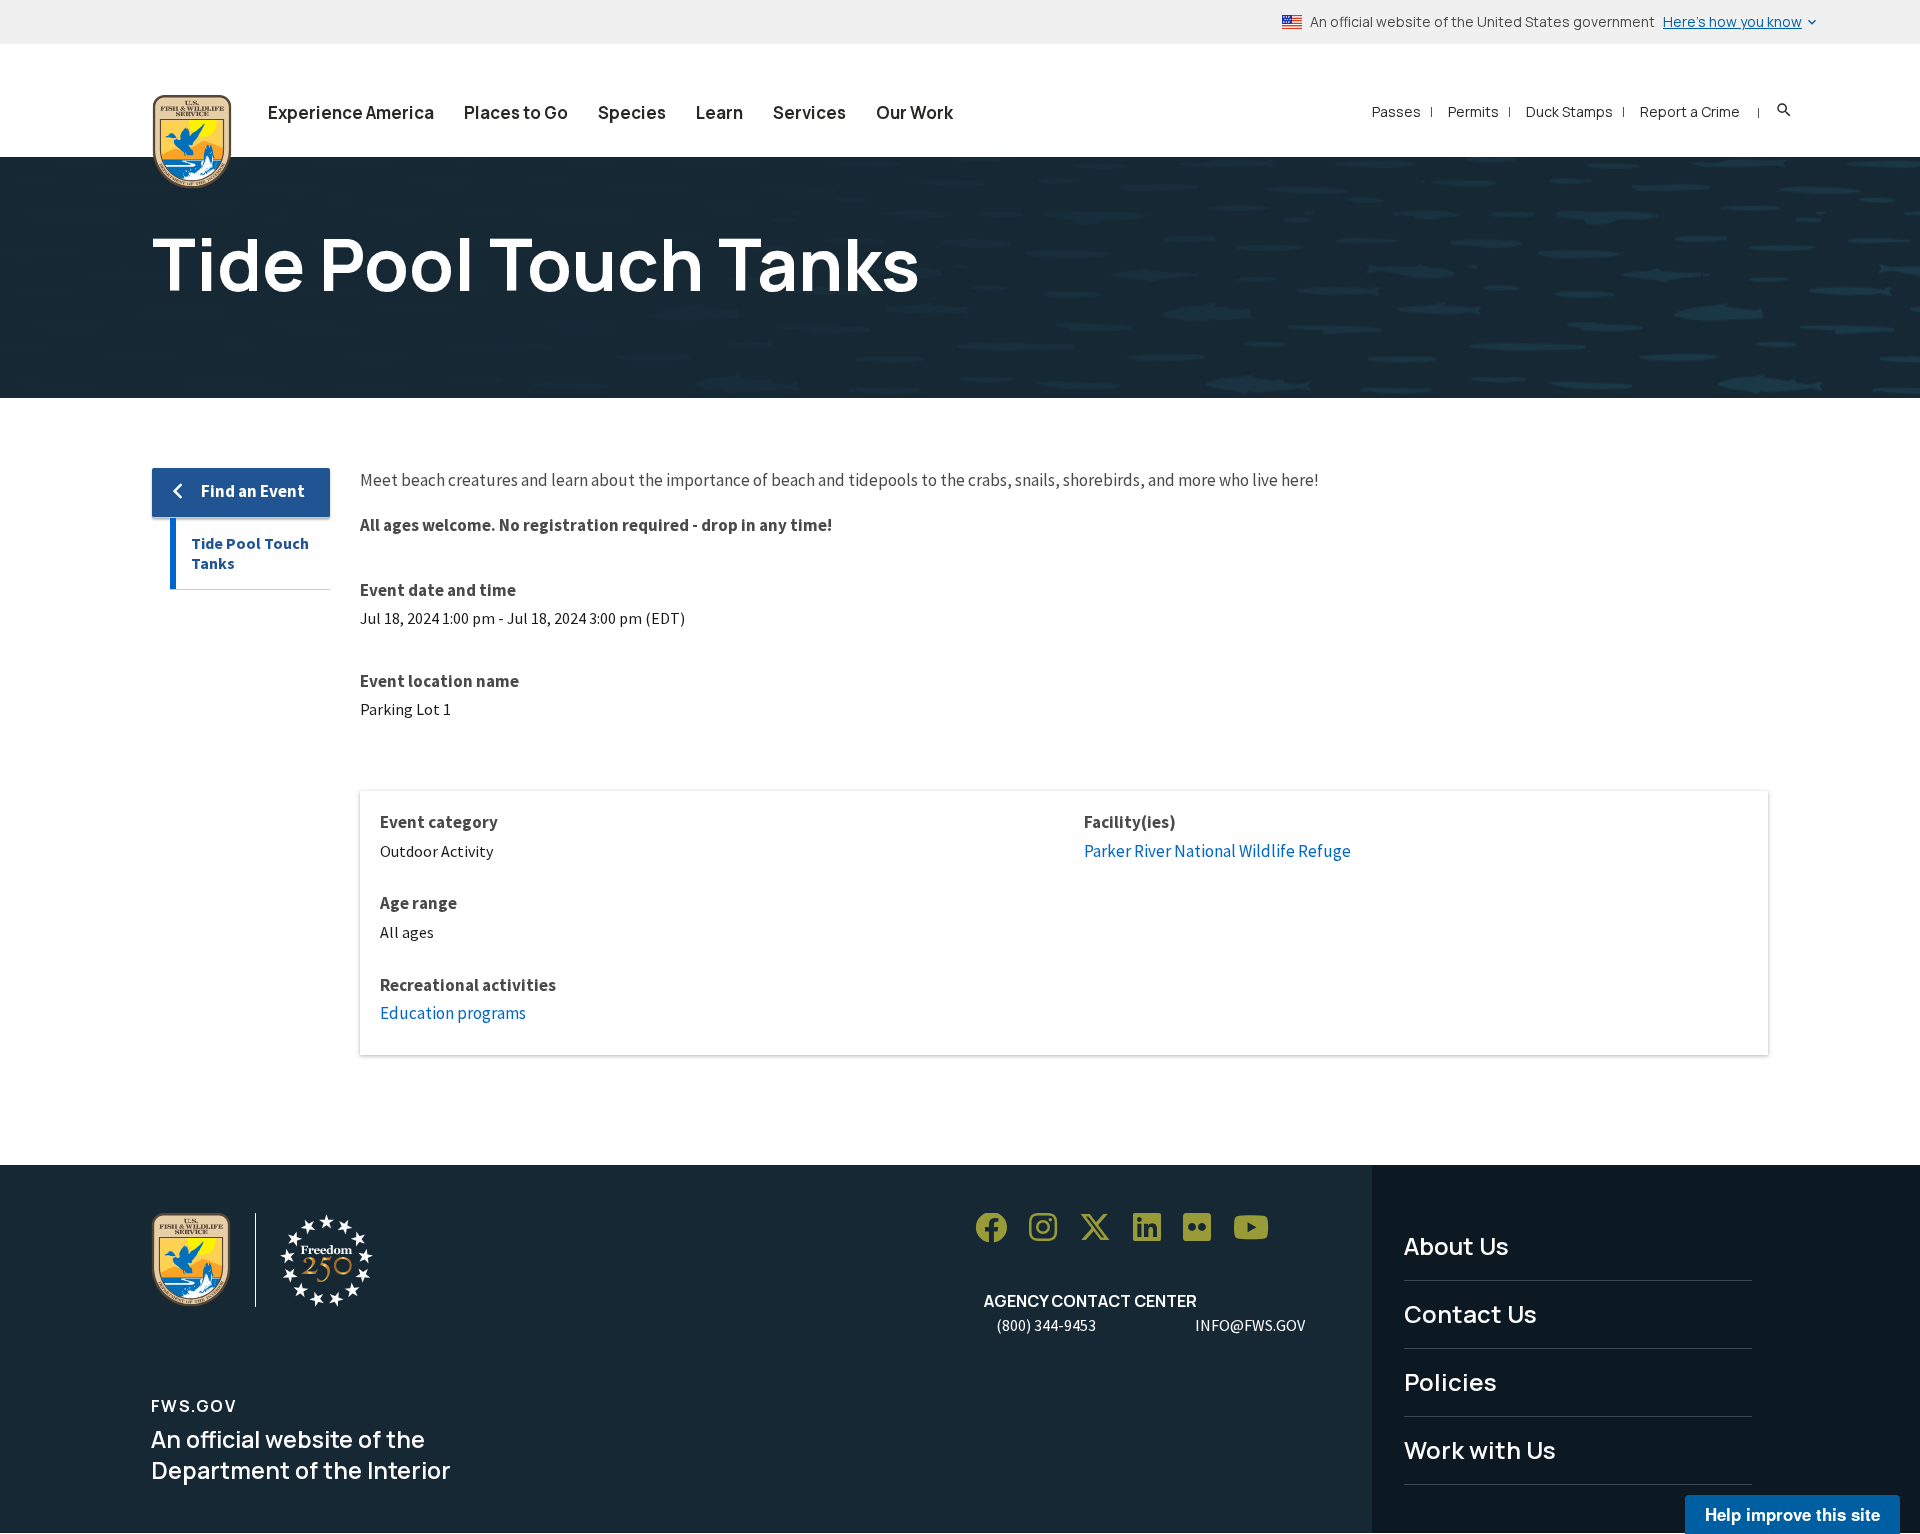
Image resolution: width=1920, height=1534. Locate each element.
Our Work (914, 112)
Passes (1396, 111)
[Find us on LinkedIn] (1154, 1228)
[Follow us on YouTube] (1258, 1228)
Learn (719, 112)
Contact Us (1470, 1313)
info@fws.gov (1250, 1325)
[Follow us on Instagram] (1050, 1228)
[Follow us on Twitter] (1102, 1228)
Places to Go (516, 112)
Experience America (351, 112)
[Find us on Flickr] (1204, 1228)
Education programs (453, 1013)
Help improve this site (1792, 1514)
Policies (1450, 1381)
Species (632, 112)
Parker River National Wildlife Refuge (1217, 851)
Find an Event (253, 491)
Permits (1473, 111)
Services (809, 112)
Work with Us (1480, 1449)
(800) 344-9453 (1046, 1325)
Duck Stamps (1569, 111)
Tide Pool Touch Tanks (250, 553)
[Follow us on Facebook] (998, 1228)
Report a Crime (1690, 111)
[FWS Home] (192, 142)
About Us (1456, 1245)
